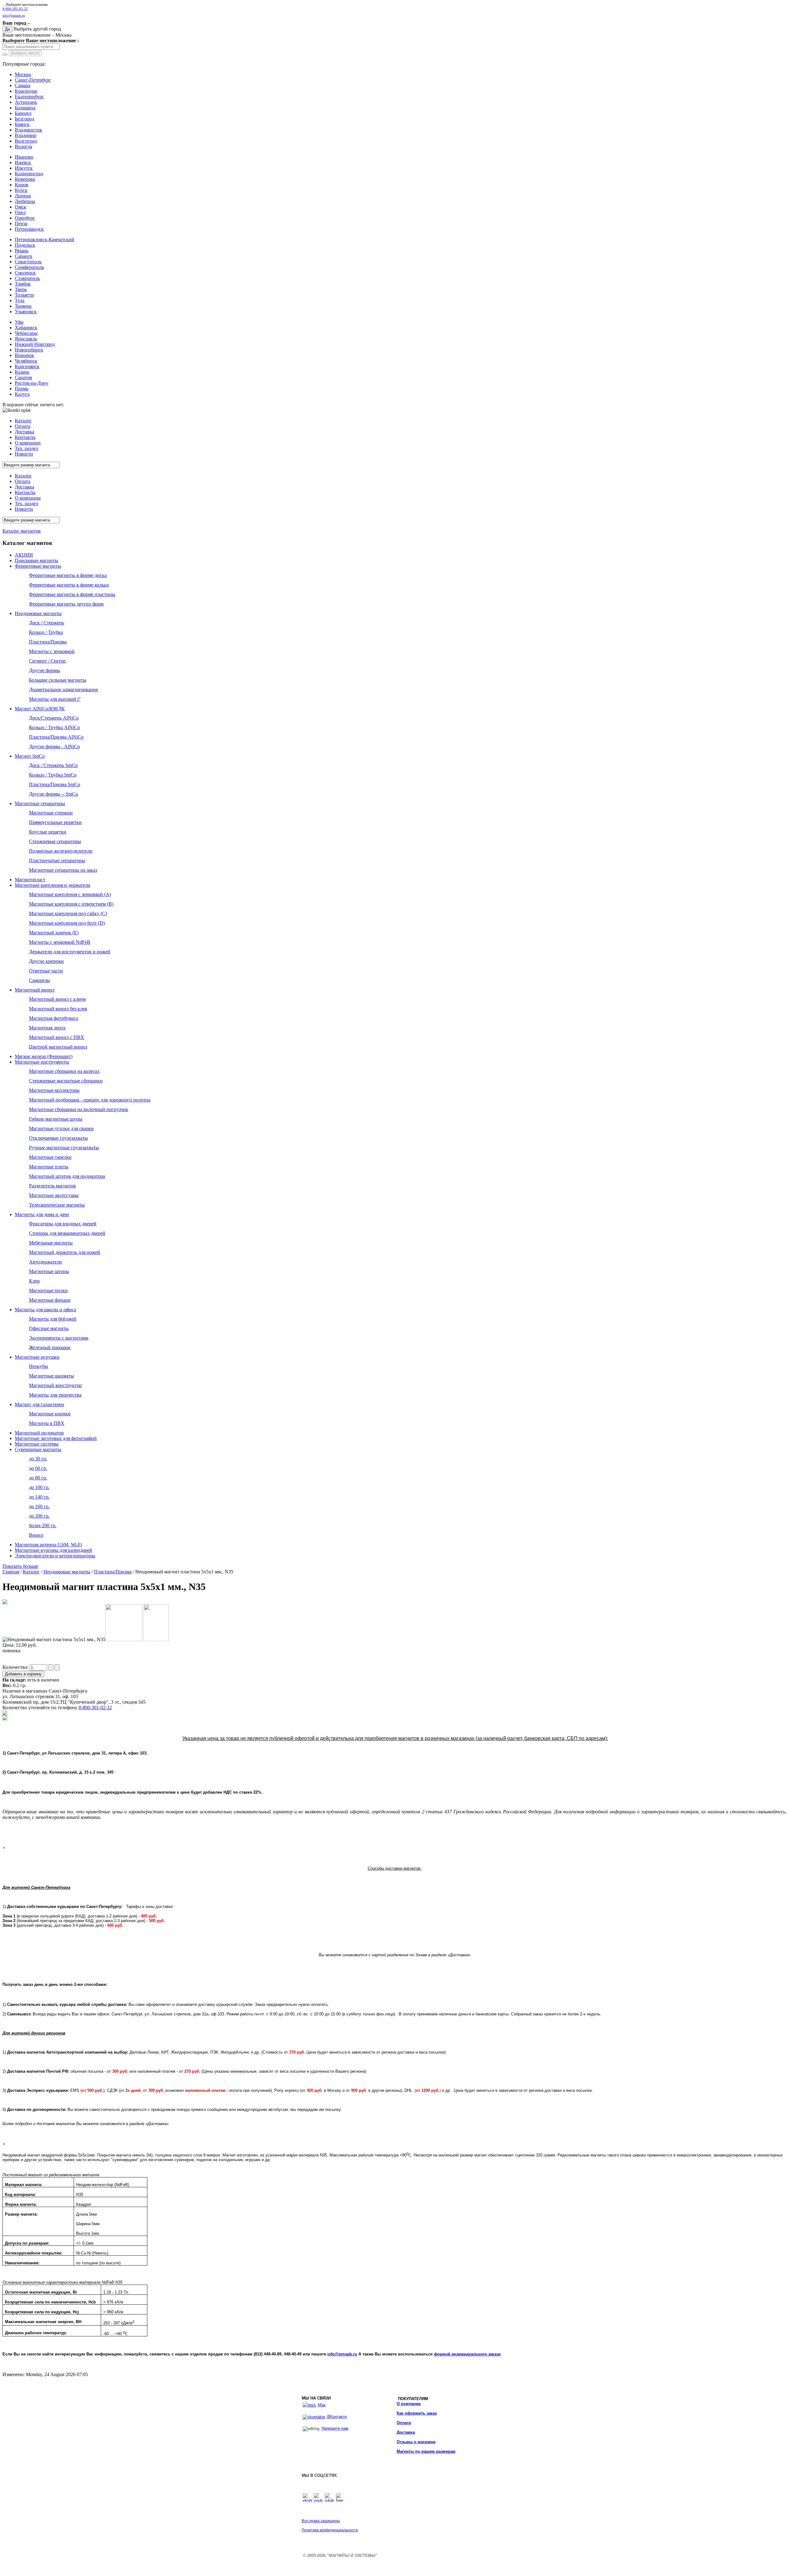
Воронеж (24, 355)
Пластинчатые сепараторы (57, 860)
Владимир (26, 135)
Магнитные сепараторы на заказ (63, 870)
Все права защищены (321, 2521)
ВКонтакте (336, 2417)
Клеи (34, 1281)
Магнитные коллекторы (54, 1090)
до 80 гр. (38, 1478)
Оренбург (25, 218)
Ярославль (26, 339)
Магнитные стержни (51, 813)
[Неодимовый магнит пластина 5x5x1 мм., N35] (5, 1602)
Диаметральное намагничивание (63, 690)
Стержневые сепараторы (55, 841)
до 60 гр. (38, 1468)
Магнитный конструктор (55, 1385)
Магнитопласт (30, 880)
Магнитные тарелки (50, 1157)
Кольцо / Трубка (46, 632)
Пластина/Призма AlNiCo (56, 737)
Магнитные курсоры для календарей (53, 1550)
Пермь (22, 389)
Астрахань (26, 102)
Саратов (23, 377)
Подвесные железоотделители (61, 851)
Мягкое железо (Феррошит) (44, 1056)
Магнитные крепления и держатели (53, 885)
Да (7, 29)
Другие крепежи (46, 961)
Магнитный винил (35, 990)
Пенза (21, 223)
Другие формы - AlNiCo (54, 746)
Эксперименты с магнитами (59, 1338)
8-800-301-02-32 (15, 9)
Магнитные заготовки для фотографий (56, 1438)
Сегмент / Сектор (47, 661)
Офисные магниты (49, 1328)
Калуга (22, 394)
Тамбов (23, 284)
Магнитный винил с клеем (57, 999)
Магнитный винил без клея (58, 1009)
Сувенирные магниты (38, 1449)
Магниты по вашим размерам (426, 2451)
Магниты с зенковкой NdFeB (60, 942)
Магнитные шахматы (51, 1376)
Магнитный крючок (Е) (54, 933)
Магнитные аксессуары (54, 1195)
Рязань (22, 251)
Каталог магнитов (22, 531)
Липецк (23, 196)
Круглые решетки (48, 832)
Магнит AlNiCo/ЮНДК (40, 709)
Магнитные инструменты (42, 1062)
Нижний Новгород (35, 344)
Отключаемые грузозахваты (58, 1138)
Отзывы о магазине (416, 2442)
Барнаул (23, 113)
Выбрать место (25, 53)
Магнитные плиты (49, 1167)
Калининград (29, 174)
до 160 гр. (39, 1506)
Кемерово (25, 179)
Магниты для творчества (55, 1395)
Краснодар (26, 91)
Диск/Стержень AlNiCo (54, 718)
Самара (22, 85)
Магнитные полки (48, 1290)
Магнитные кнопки (50, 1414)
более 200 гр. (43, 1525)
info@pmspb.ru (342, 2354)
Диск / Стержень (47, 623)
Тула (20, 300)
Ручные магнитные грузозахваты (64, 1148)
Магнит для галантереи (39, 1404)
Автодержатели (45, 1262)
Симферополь (29, 267)
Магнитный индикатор (39, 1433)
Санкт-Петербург (33, 80)
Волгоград (26, 141)
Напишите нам (335, 2428)
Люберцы (25, 201)
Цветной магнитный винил (58, 1047)
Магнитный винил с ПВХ (57, 1037)
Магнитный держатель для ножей (65, 1252)
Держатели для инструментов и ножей (70, 952)
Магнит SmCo (30, 756)
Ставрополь (27, 278)
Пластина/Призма (48, 642)
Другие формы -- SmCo (53, 794)
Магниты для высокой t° (55, 699)
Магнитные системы (37, 1444)
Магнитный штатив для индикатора (67, 1176)
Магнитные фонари (50, 1300)
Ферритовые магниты (38, 566)
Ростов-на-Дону (32, 383)
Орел (20, 212)
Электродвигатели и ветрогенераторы (55, 1556)
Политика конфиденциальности (330, 2530)
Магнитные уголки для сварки (61, 1128)
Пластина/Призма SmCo (55, 784)
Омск (20, 207)
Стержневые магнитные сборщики (66, 1081)
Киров (22, 185)
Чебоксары (26, 333)
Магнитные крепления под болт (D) (67, 923)
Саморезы (39, 980)
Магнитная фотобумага (53, 1018)
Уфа (19, 322)
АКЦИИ (24, 555)
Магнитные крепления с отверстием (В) (71, 904)
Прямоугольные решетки (55, 822)
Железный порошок (50, 1347)
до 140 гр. (39, 1497)
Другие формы (45, 670)
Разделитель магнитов (52, 1186)
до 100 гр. (39, 1487)
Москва (23, 74)
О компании (409, 2404)
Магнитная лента (47, 1028)
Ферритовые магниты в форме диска (68, 575)
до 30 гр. (38, 1459)
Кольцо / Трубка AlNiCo (54, 727)
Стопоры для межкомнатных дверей (67, 1233)
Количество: (16, 1667)
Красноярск (27, 366)
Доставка (406, 2432)
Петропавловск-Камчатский (45, 239)
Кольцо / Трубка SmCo (53, 775)
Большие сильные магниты (58, 680)
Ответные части (46, 971)
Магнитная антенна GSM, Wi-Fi (48, 1545)
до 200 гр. (39, 1516)
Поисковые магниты (37, 560)
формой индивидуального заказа (467, 2354)
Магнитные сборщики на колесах (64, 1071)
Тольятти (24, 295)
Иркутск (24, 168)
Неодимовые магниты (38, 613)
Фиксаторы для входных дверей (63, 1224)
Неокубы (39, 1366)
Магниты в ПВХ (47, 1423)
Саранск (24, 256)
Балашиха (25, 108)
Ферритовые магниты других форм (66, 604)
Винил (36, 1535)
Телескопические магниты (57, 1205)
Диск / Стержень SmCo (53, 765)
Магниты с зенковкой (52, 651)
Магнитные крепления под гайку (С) (68, 913)
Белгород (25, 119)
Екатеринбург (29, 97)
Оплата (404, 2423)
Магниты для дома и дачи (42, 1214)
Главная (11, 1572)
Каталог (31, 1572)
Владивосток (29, 130)
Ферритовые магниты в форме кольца (69, 585)
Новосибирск (29, 350)
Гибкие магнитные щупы (56, 1119)
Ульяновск (26, 312)
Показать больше (20, 1566)
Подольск (25, 245)
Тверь (21, 289)
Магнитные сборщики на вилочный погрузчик (79, 1109)
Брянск (22, 124)
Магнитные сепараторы (40, 803)
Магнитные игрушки (37, 1357)
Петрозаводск (29, 229)
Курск (21, 190)
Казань (22, 372)
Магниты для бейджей (53, 1319)
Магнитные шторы (49, 1271)
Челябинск (26, 361)
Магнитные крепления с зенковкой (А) (70, 894)
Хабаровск (26, 328)
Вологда (23, 146)
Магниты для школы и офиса (45, 1310)
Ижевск (23, 162)
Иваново (24, 157)
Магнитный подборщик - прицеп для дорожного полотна (90, 1100)
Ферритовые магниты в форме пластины (72, 594)
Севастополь (28, 262)
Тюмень (23, 306)
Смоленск (25, 273)
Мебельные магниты (51, 1243)
